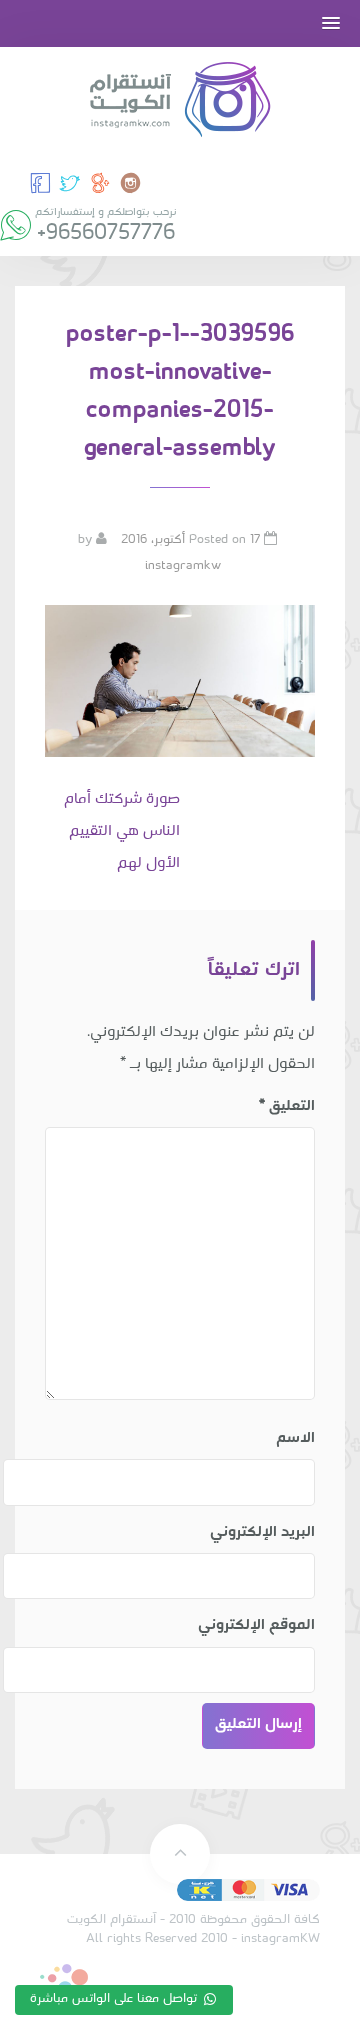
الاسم (295, 1438)
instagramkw (183, 566)
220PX (64, 1979)
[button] (331, 23)
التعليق (287, 1106)
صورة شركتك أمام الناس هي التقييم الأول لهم (122, 831)
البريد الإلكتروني (262, 1532)
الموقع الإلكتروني (256, 1625)
